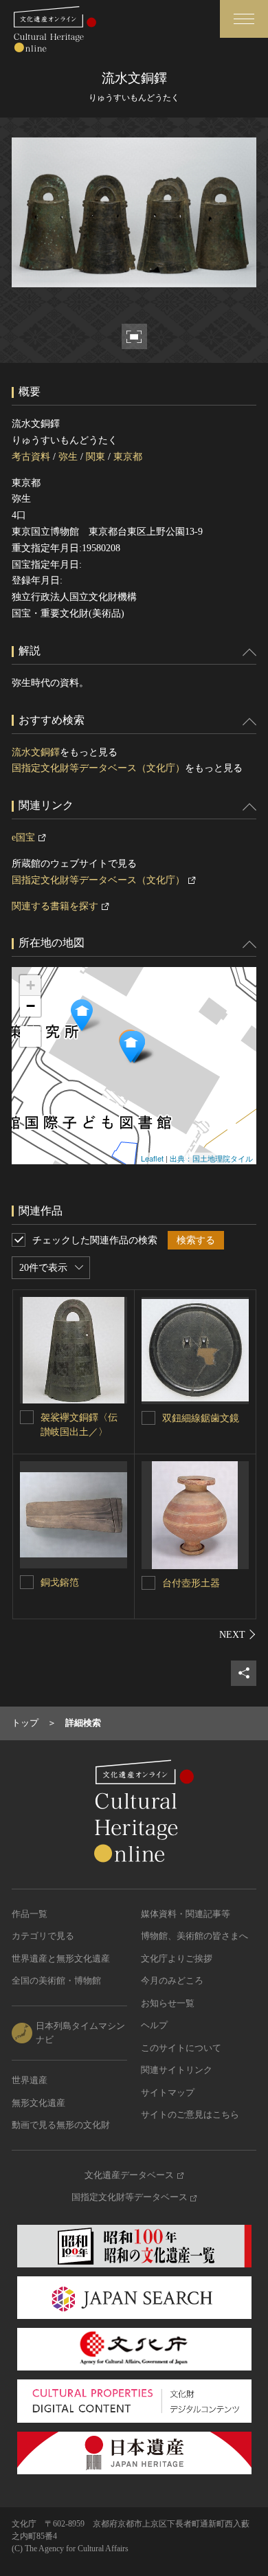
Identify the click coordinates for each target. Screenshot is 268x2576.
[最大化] (30, 1036)
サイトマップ (168, 2092)
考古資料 (31, 457)
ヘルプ (154, 2025)
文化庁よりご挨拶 (177, 1958)
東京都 (128, 457)
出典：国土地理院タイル (211, 1158)
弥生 (68, 457)
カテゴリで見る (43, 1936)
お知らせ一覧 (168, 2003)
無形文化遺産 (38, 2103)
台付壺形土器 (191, 1583)
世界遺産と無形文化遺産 (61, 1958)
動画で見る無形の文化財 (61, 2125)
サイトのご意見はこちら (190, 2114)
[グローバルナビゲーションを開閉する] (244, 19)
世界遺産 (30, 2080)
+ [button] (31, 985)
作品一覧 (30, 1914)
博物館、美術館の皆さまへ (194, 1936)
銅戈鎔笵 (60, 1583)
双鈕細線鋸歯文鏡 (201, 1418)
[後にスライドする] (238, 1634)
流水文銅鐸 (36, 752)
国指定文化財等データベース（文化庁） (98, 768)
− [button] (31, 1006)
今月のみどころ (172, 1980)
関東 (96, 457)
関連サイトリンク (177, 2070)
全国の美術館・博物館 (56, 1980)
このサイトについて (181, 2048)
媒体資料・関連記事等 (186, 1914)
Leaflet (152, 1158)
